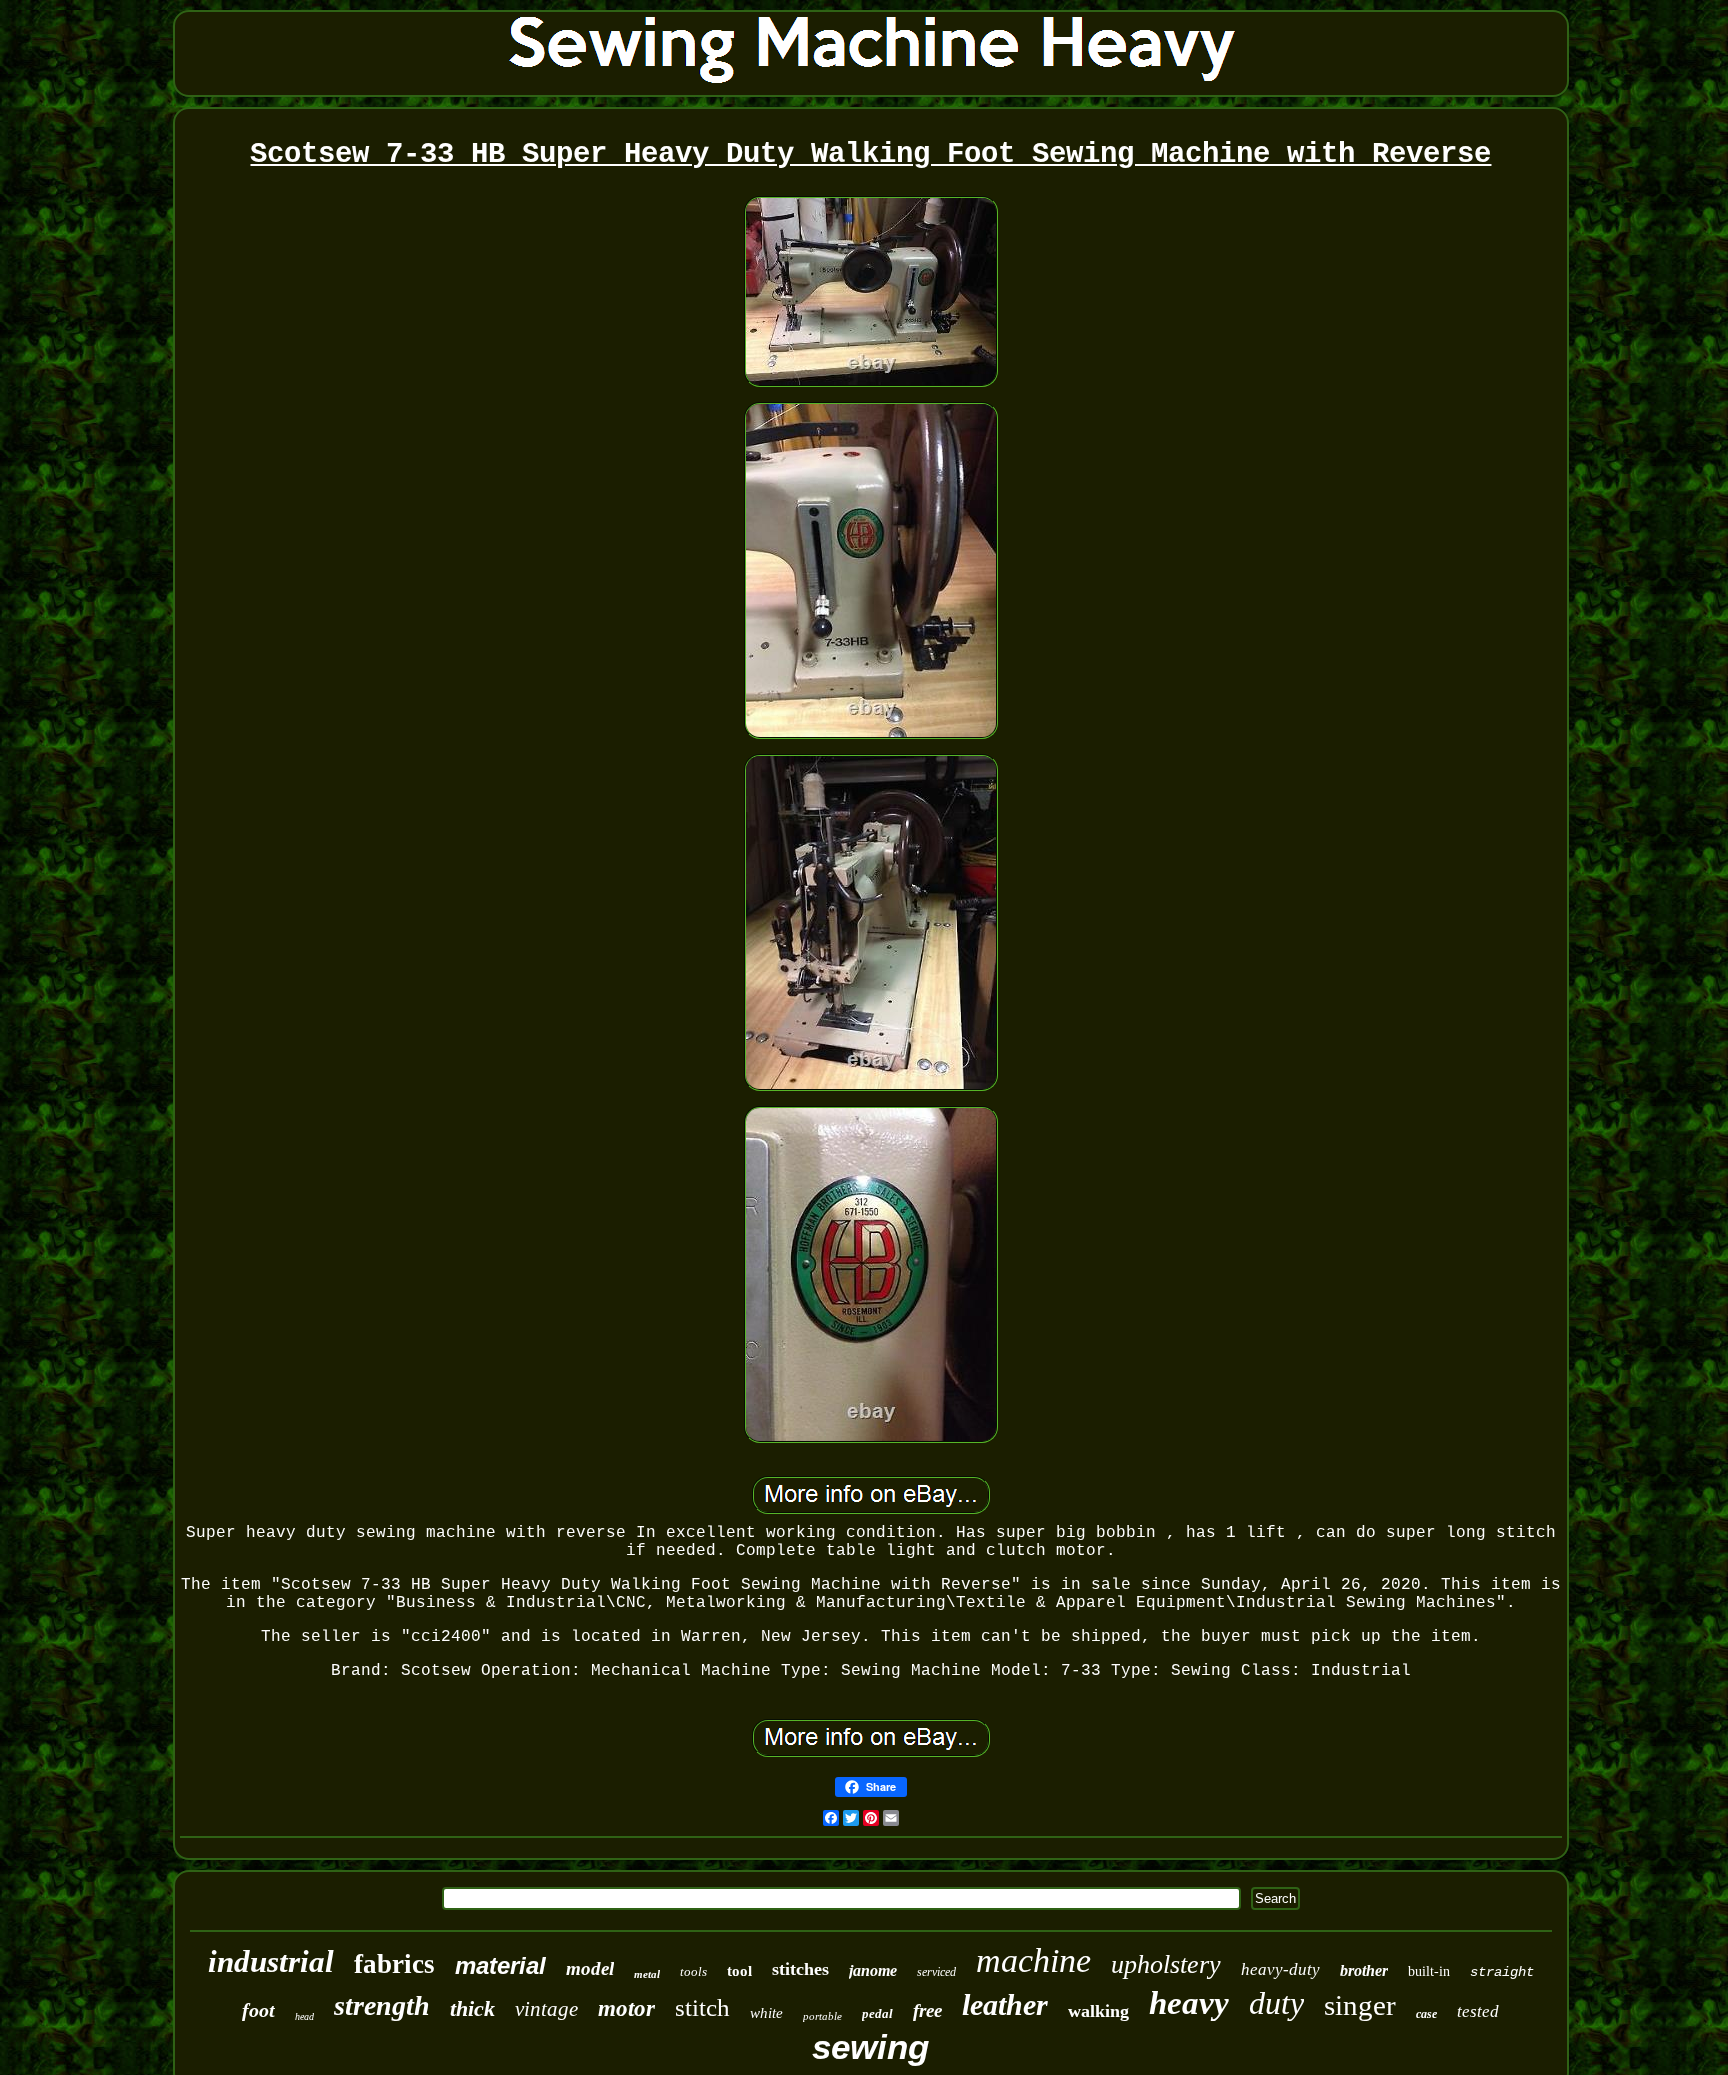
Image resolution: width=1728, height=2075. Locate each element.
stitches (800, 1969)
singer (1360, 2005)
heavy (1189, 2003)
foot (258, 2010)
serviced (936, 1972)
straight (1502, 1972)
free (927, 2010)
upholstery (1166, 1964)
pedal (877, 2013)
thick (472, 2008)
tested (1478, 2011)
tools (693, 1971)
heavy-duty (1280, 1969)
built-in (1429, 1971)
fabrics (394, 1964)
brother (1364, 1970)
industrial (271, 1961)
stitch (702, 2007)
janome (873, 1970)
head (304, 2016)
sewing (870, 2046)
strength (382, 2005)
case (1426, 2014)
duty (1276, 2003)
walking (1098, 2011)
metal (647, 1974)
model (590, 1968)
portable (822, 2016)
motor (626, 2008)
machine (1033, 1960)
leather (1005, 2004)
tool (739, 1971)
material (500, 1965)
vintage (546, 2009)
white (766, 2013)
